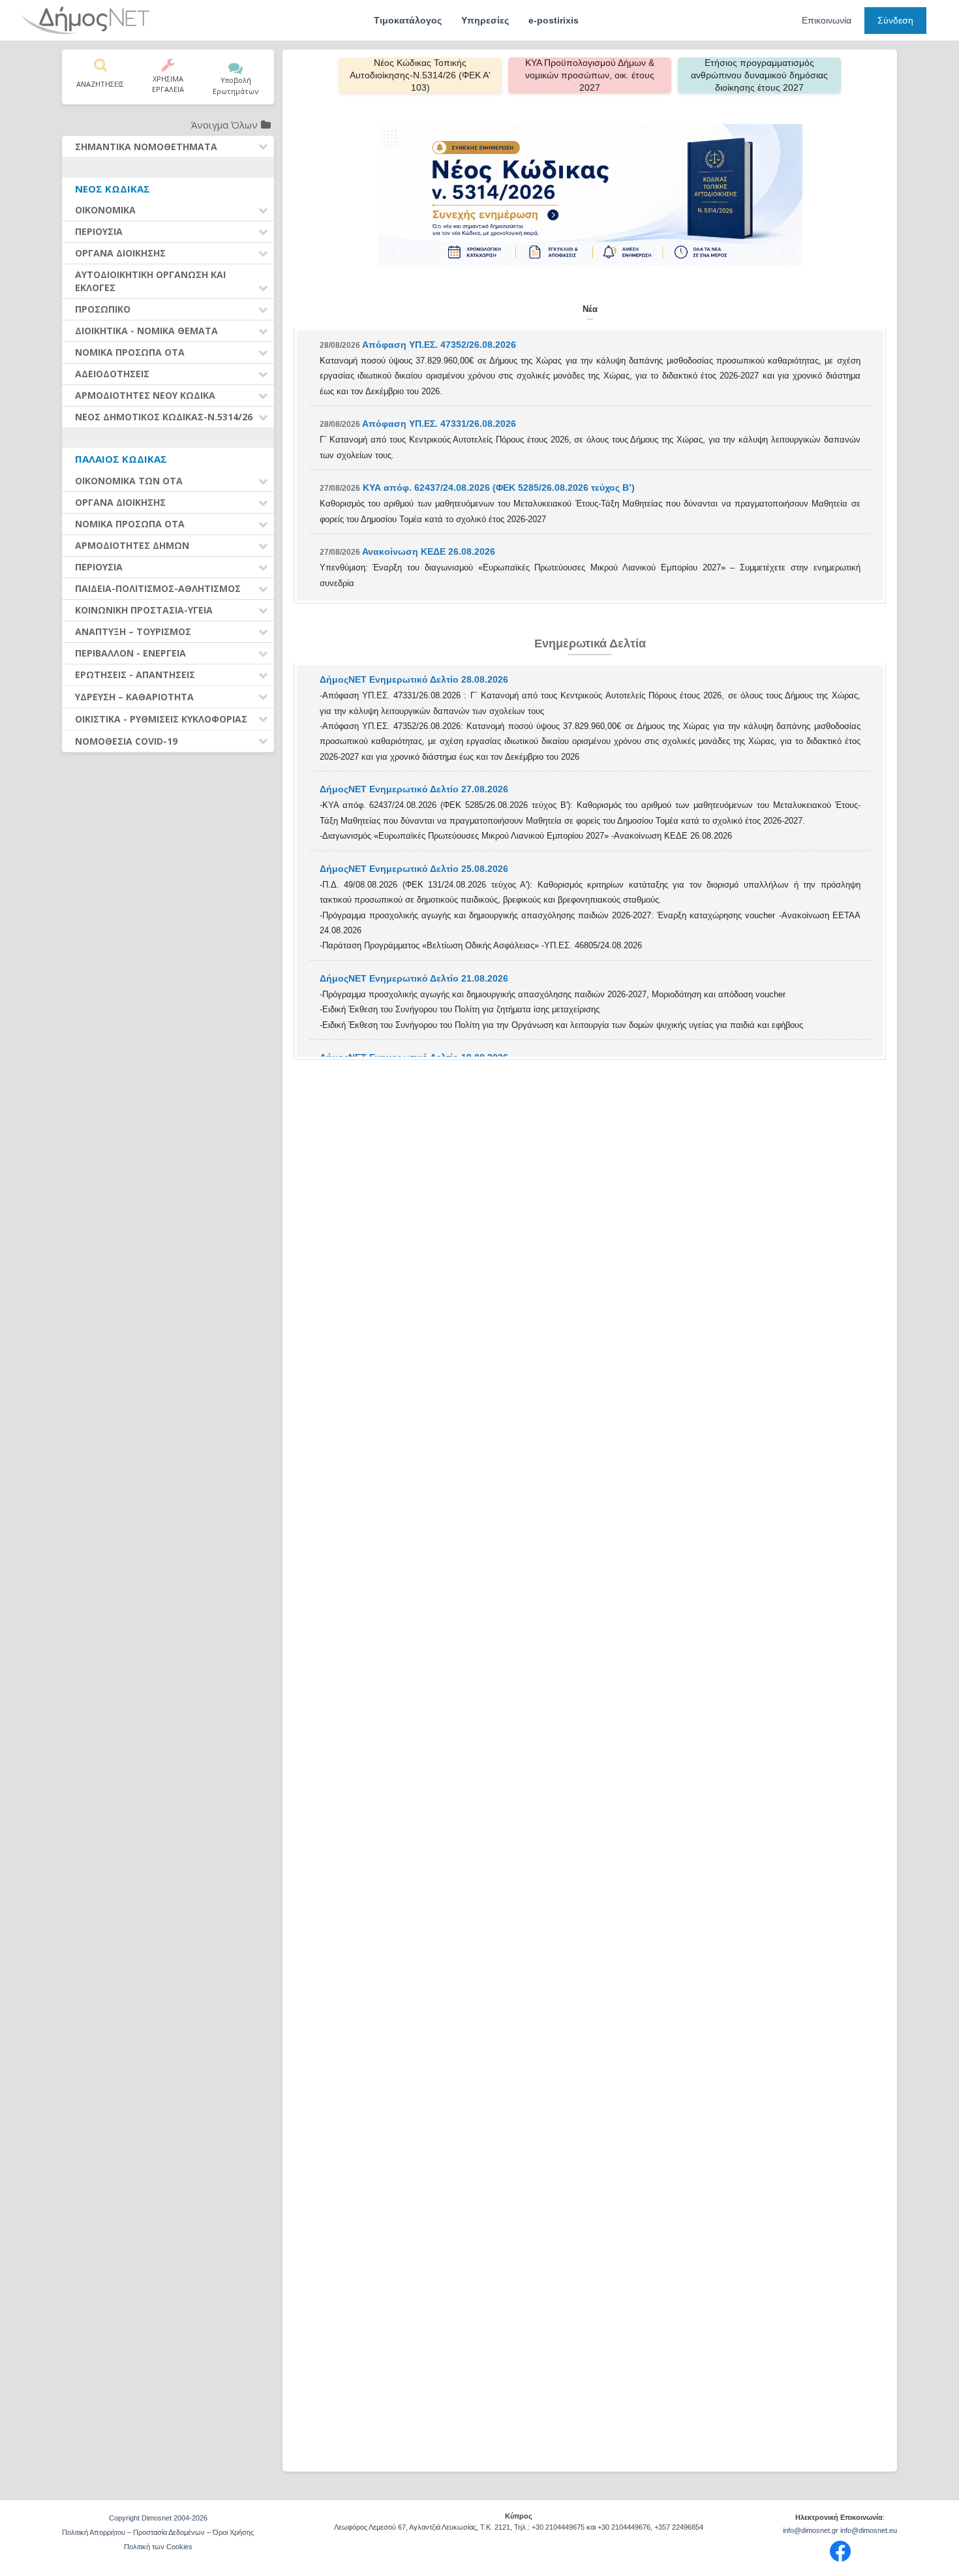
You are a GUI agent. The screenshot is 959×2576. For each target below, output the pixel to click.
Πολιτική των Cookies (158, 2547)
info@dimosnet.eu (869, 2530)
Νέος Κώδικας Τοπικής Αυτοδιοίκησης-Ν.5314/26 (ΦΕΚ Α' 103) (420, 75)
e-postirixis (554, 20)
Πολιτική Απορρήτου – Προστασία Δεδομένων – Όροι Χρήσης (158, 2532)
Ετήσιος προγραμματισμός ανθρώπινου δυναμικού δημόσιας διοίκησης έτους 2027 (759, 75)
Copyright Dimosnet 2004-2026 (158, 2518)
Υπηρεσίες (485, 20)
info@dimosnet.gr (811, 2530)
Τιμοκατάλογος (408, 20)
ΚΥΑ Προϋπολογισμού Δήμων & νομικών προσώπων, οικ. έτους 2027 (590, 75)
